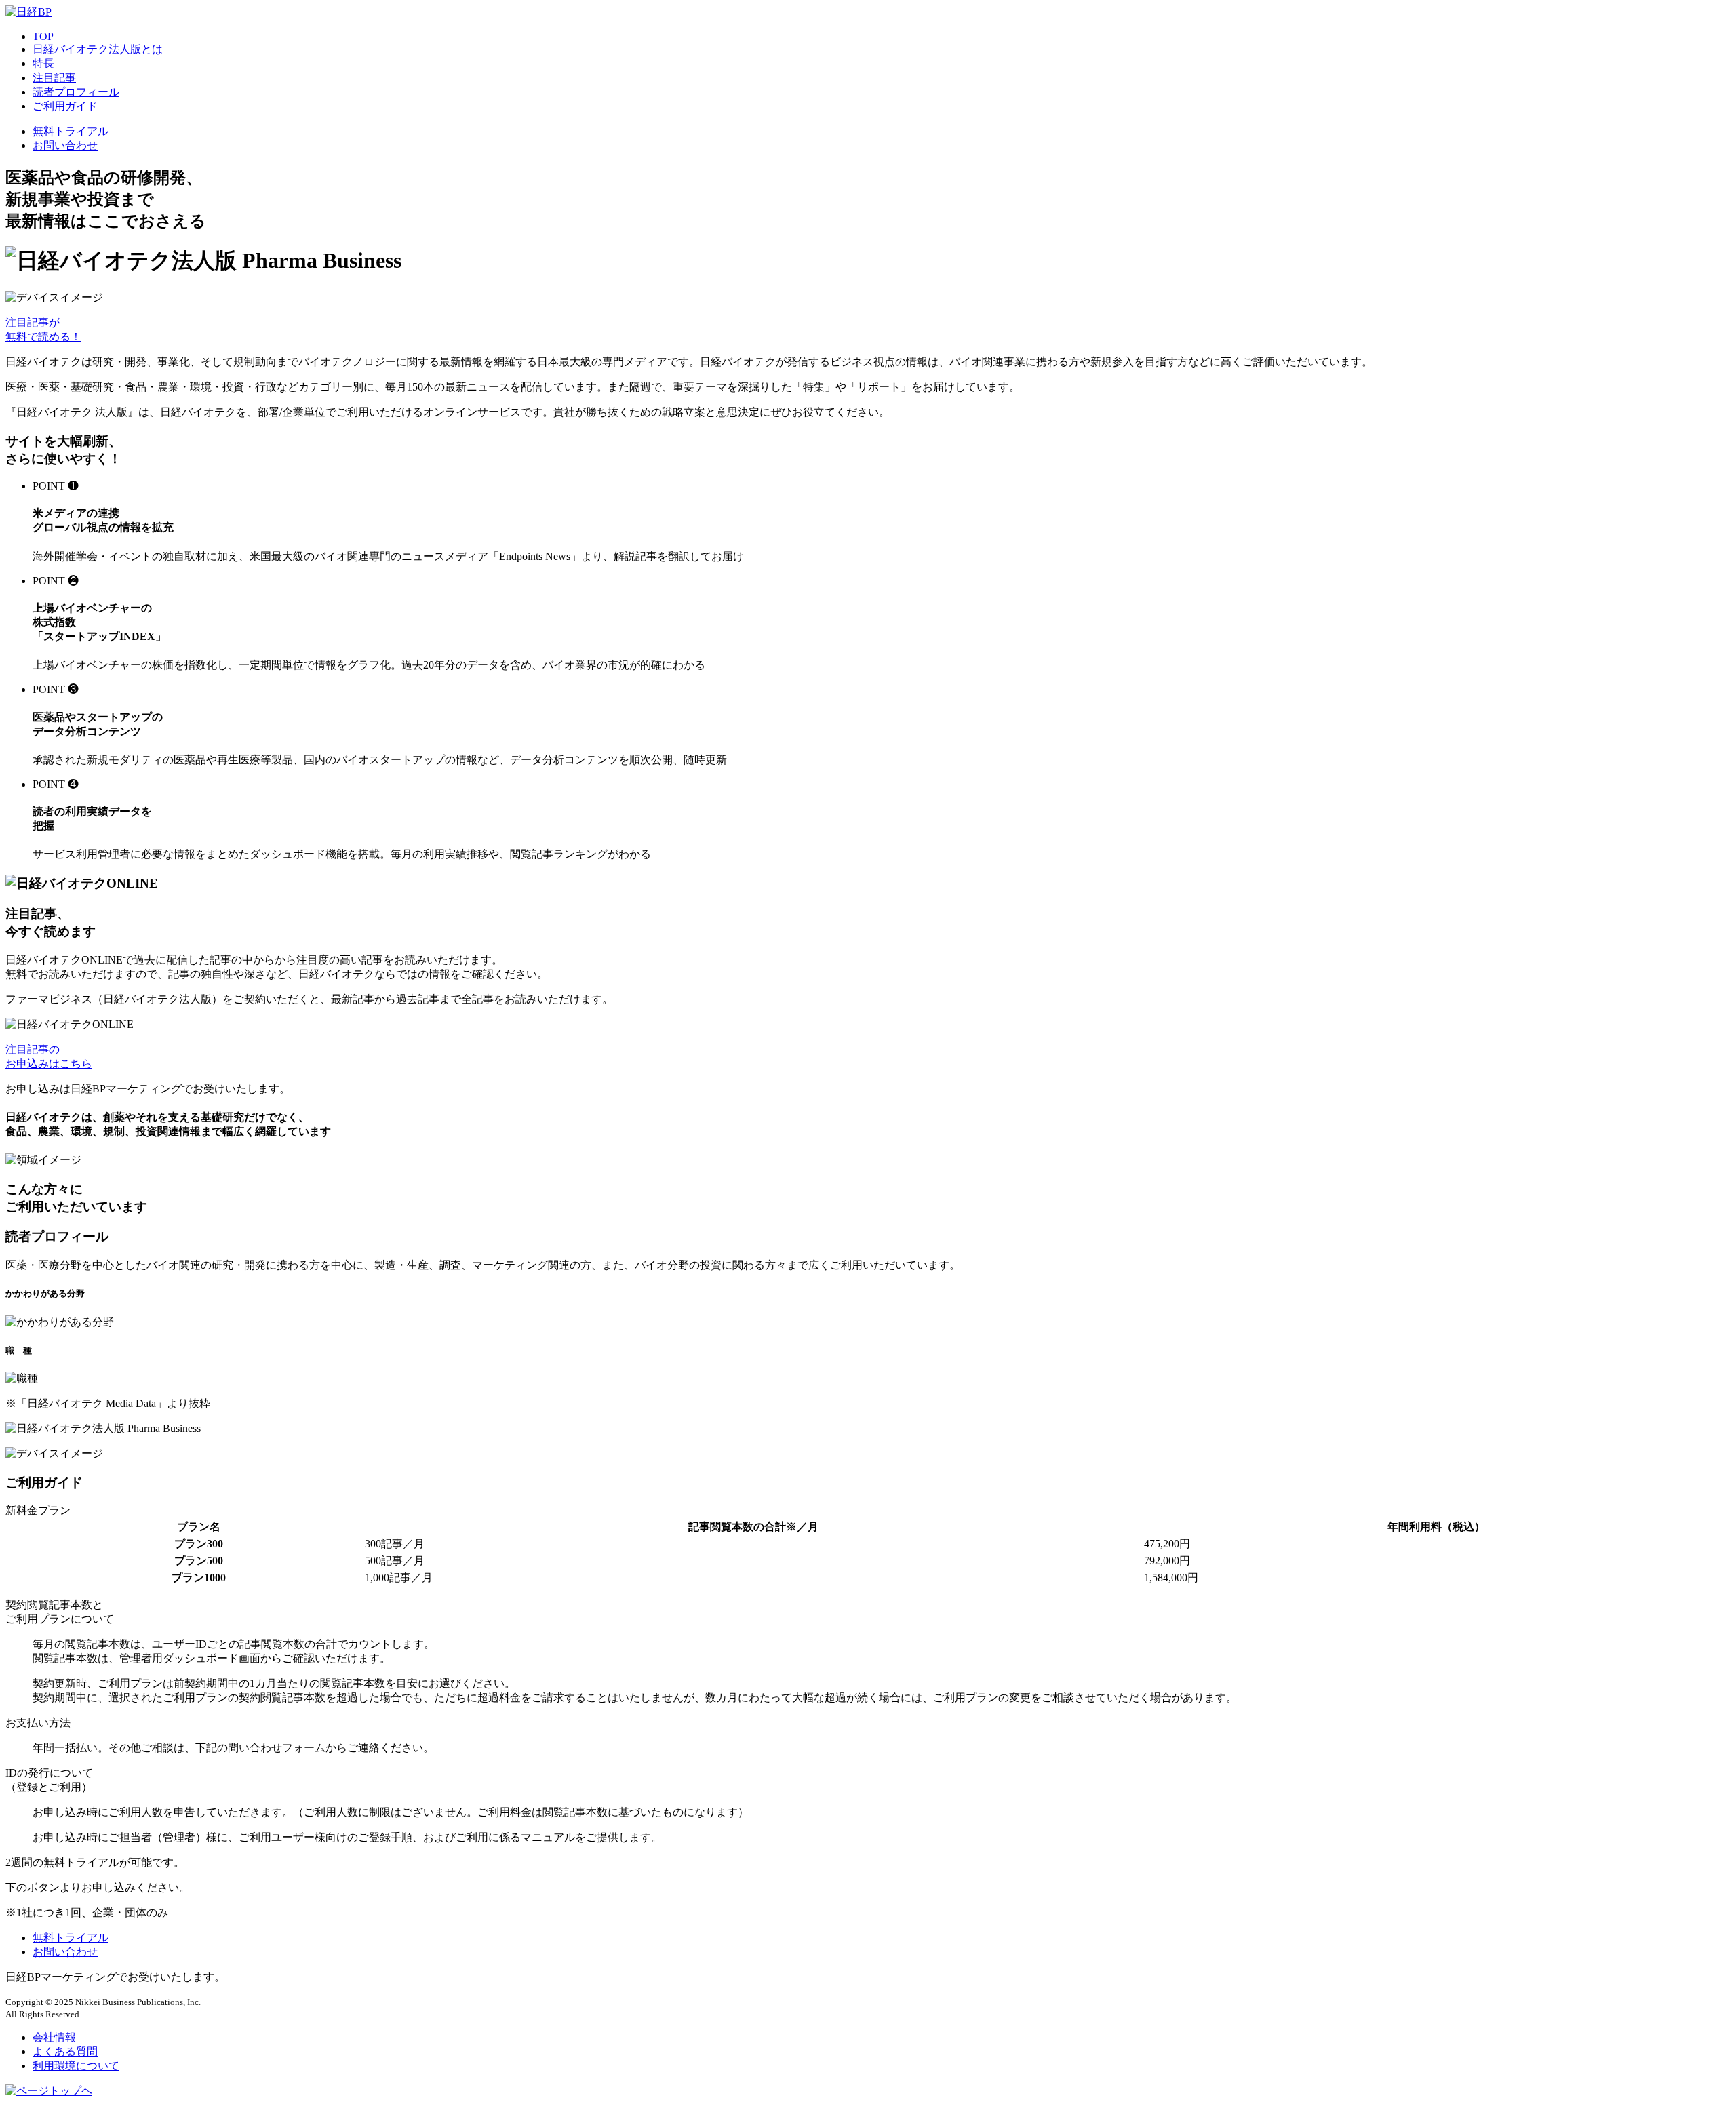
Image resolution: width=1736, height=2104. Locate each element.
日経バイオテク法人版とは (98, 49)
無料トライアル (71, 131)
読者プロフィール (76, 92)
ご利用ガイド (65, 106)
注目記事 (54, 78)
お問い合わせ (65, 145)
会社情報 (54, 2037)
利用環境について (76, 2066)
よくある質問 (65, 2051)
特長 (43, 63)
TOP (43, 36)
